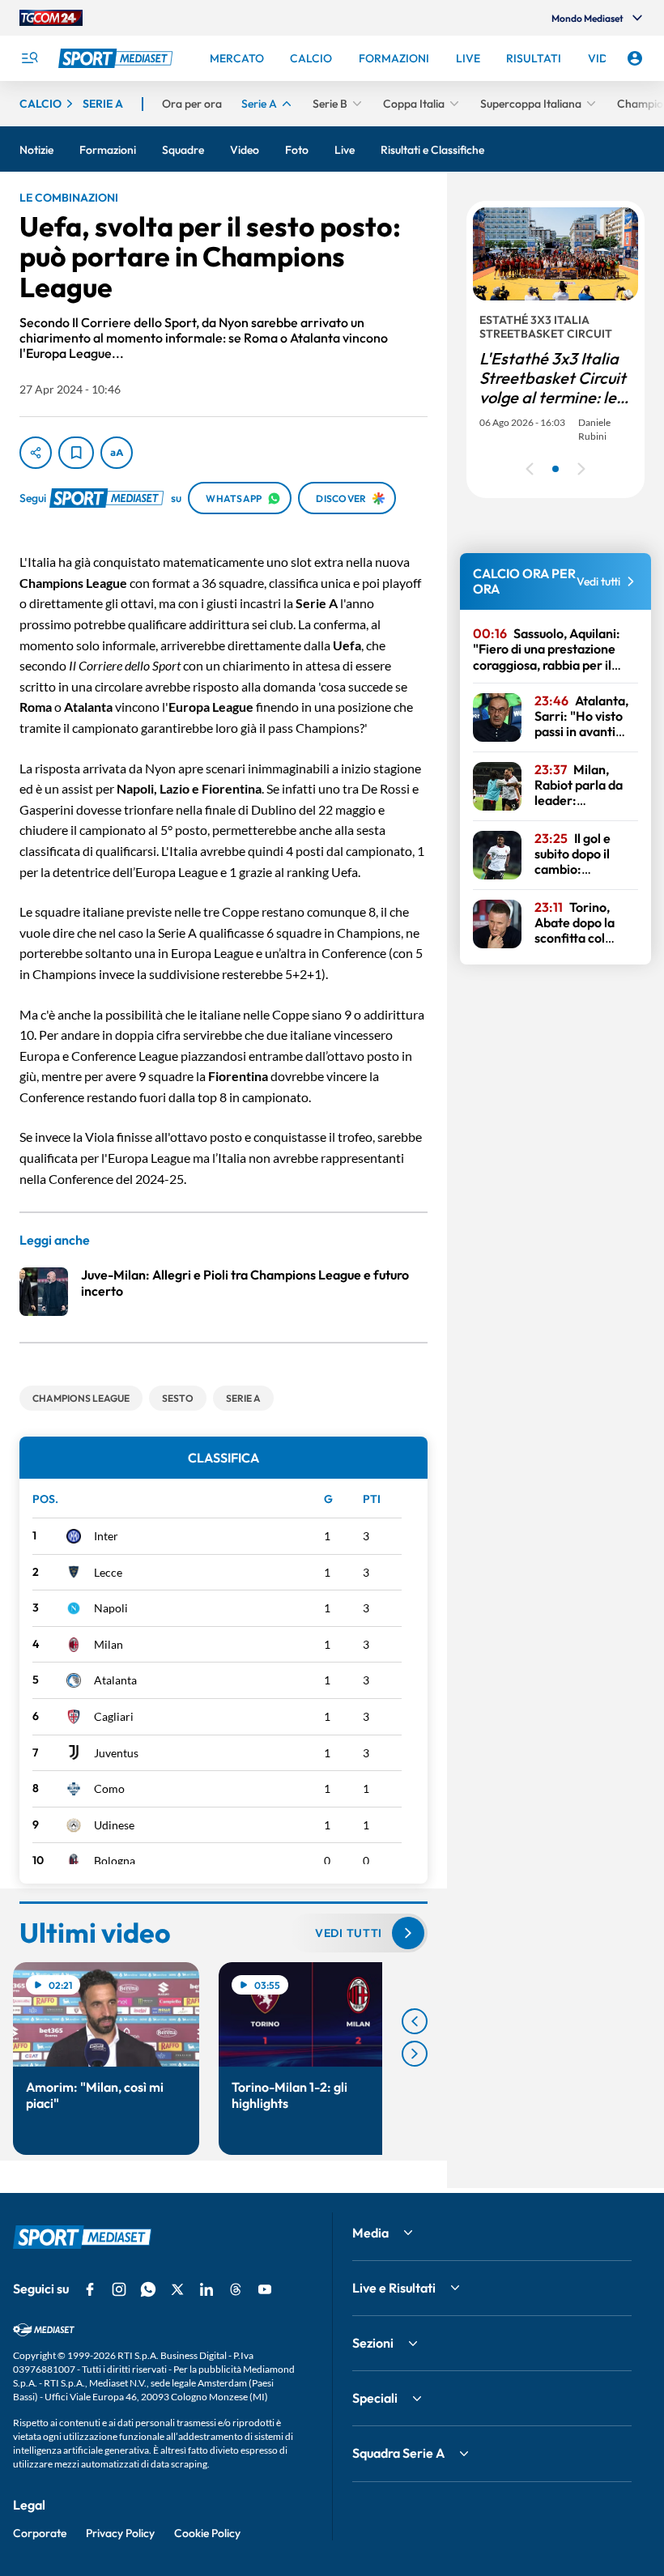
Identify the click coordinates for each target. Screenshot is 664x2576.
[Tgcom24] (51, 18)
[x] (177, 2289)
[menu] (29, 58)
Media (370, 2233)
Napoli (111, 1608)
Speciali (375, 2398)
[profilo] (635, 58)
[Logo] (117, 58)
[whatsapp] (148, 2289)
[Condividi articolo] (36, 453)
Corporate (40, 2533)
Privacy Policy (120, 2533)
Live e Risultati (394, 2288)
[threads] (236, 2289)
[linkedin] (206, 2289)
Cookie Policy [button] (207, 2533)
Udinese (114, 1825)
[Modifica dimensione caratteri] (117, 453)
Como (109, 1788)
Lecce (108, 1572)
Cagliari (114, 1716)
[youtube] (265, 2289)
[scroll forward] (415, 2054)
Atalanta (115, 1680)
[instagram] (119, 2289)
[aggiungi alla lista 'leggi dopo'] (76, 453)
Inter (106, 1536)
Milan (109, 1644)
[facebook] (90, 2289)
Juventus (116, 1753)
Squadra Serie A (398, 2453)
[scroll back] (415, 2021)
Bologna (115, 1861)
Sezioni (373, 2343)
